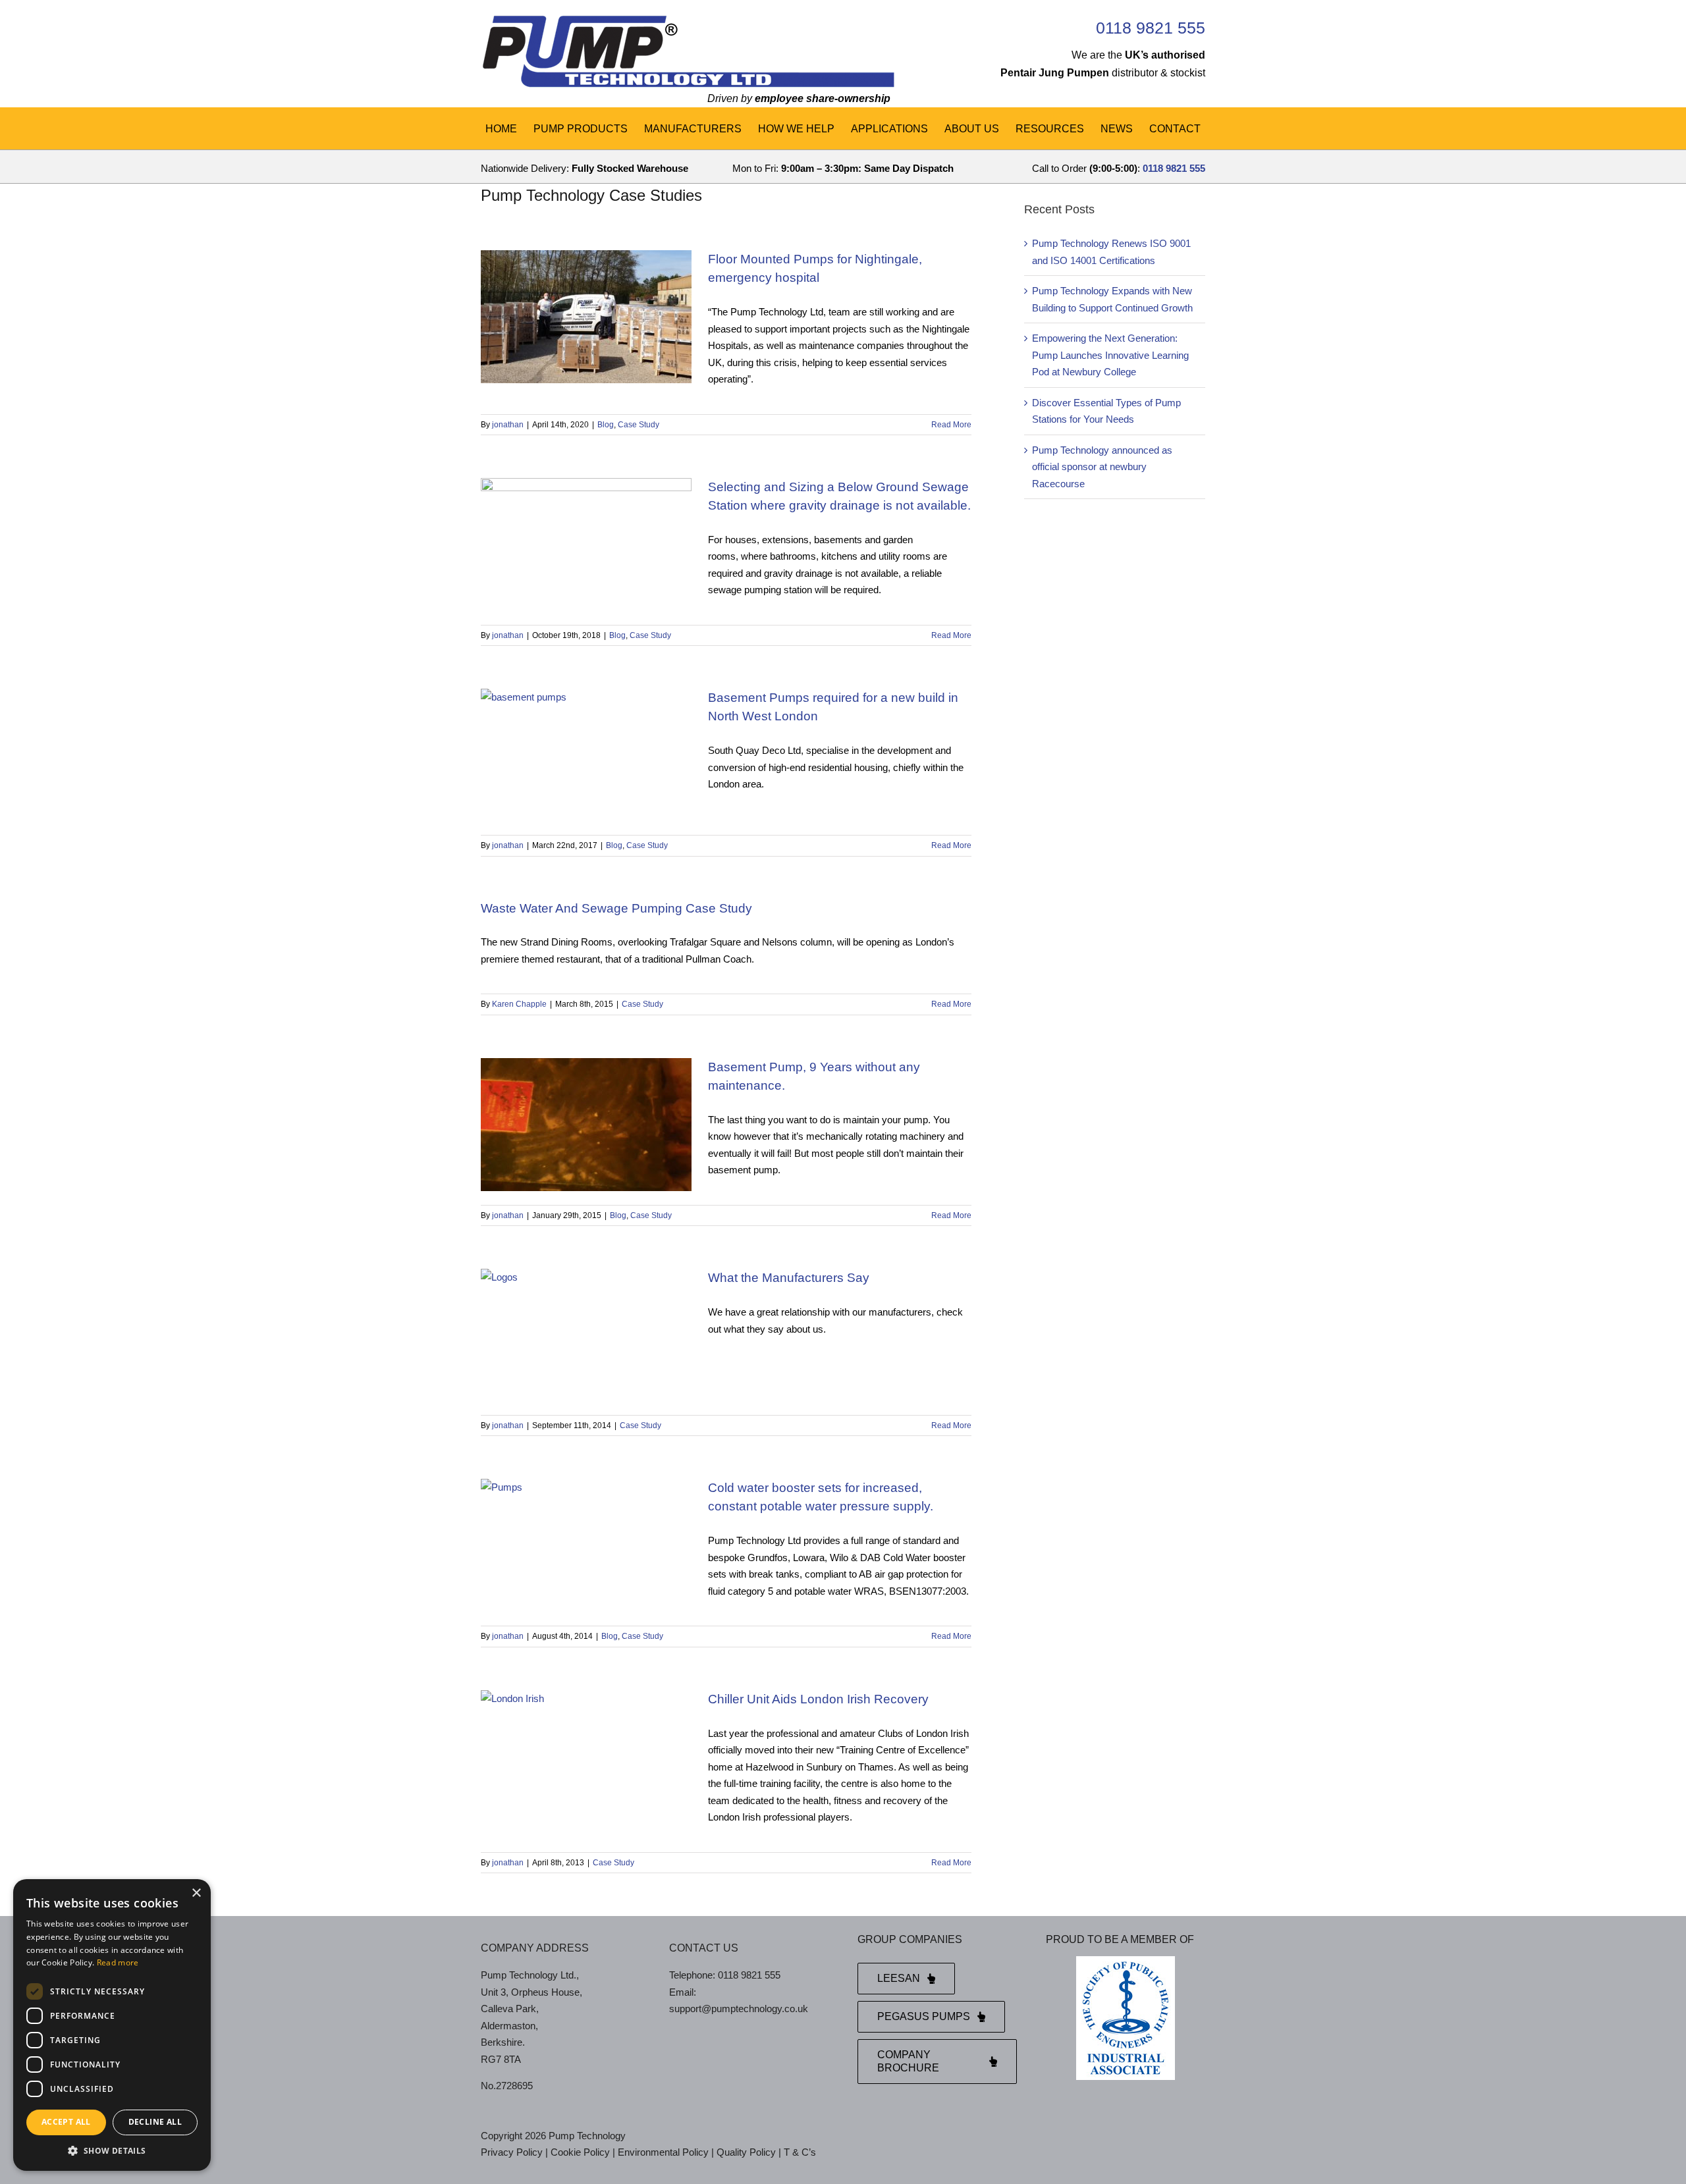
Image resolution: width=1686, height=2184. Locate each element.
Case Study (639, 425)
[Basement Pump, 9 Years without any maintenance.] (586, 1125)
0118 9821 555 (1151, 28)
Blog (606, 425)
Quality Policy (746, 2152)
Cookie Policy (580, 2152)
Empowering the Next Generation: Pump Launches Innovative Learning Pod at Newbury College (1110, 355)
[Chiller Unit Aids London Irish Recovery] (586, 1757)
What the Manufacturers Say (789, 1278)
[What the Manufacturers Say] (586, 1335)
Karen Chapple (519, 1004)
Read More (951, 425)
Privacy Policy (512, 2152)
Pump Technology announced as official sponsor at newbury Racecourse (1102, 467)
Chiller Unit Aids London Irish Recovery (818, 1699)
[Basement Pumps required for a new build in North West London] (586, 755)
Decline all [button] (155, 2122)
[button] (112, 2151)
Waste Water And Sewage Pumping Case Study (616, 908)
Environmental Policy (663, 2152)
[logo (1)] (688, 18)
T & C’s (800, 2152)
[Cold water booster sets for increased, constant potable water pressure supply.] (586, 1545)
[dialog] (112, 2025)
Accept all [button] (66, 2122)
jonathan (508, 425)
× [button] (196, 1893)
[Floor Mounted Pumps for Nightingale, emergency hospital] (586, 317)
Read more (118, 1962)
